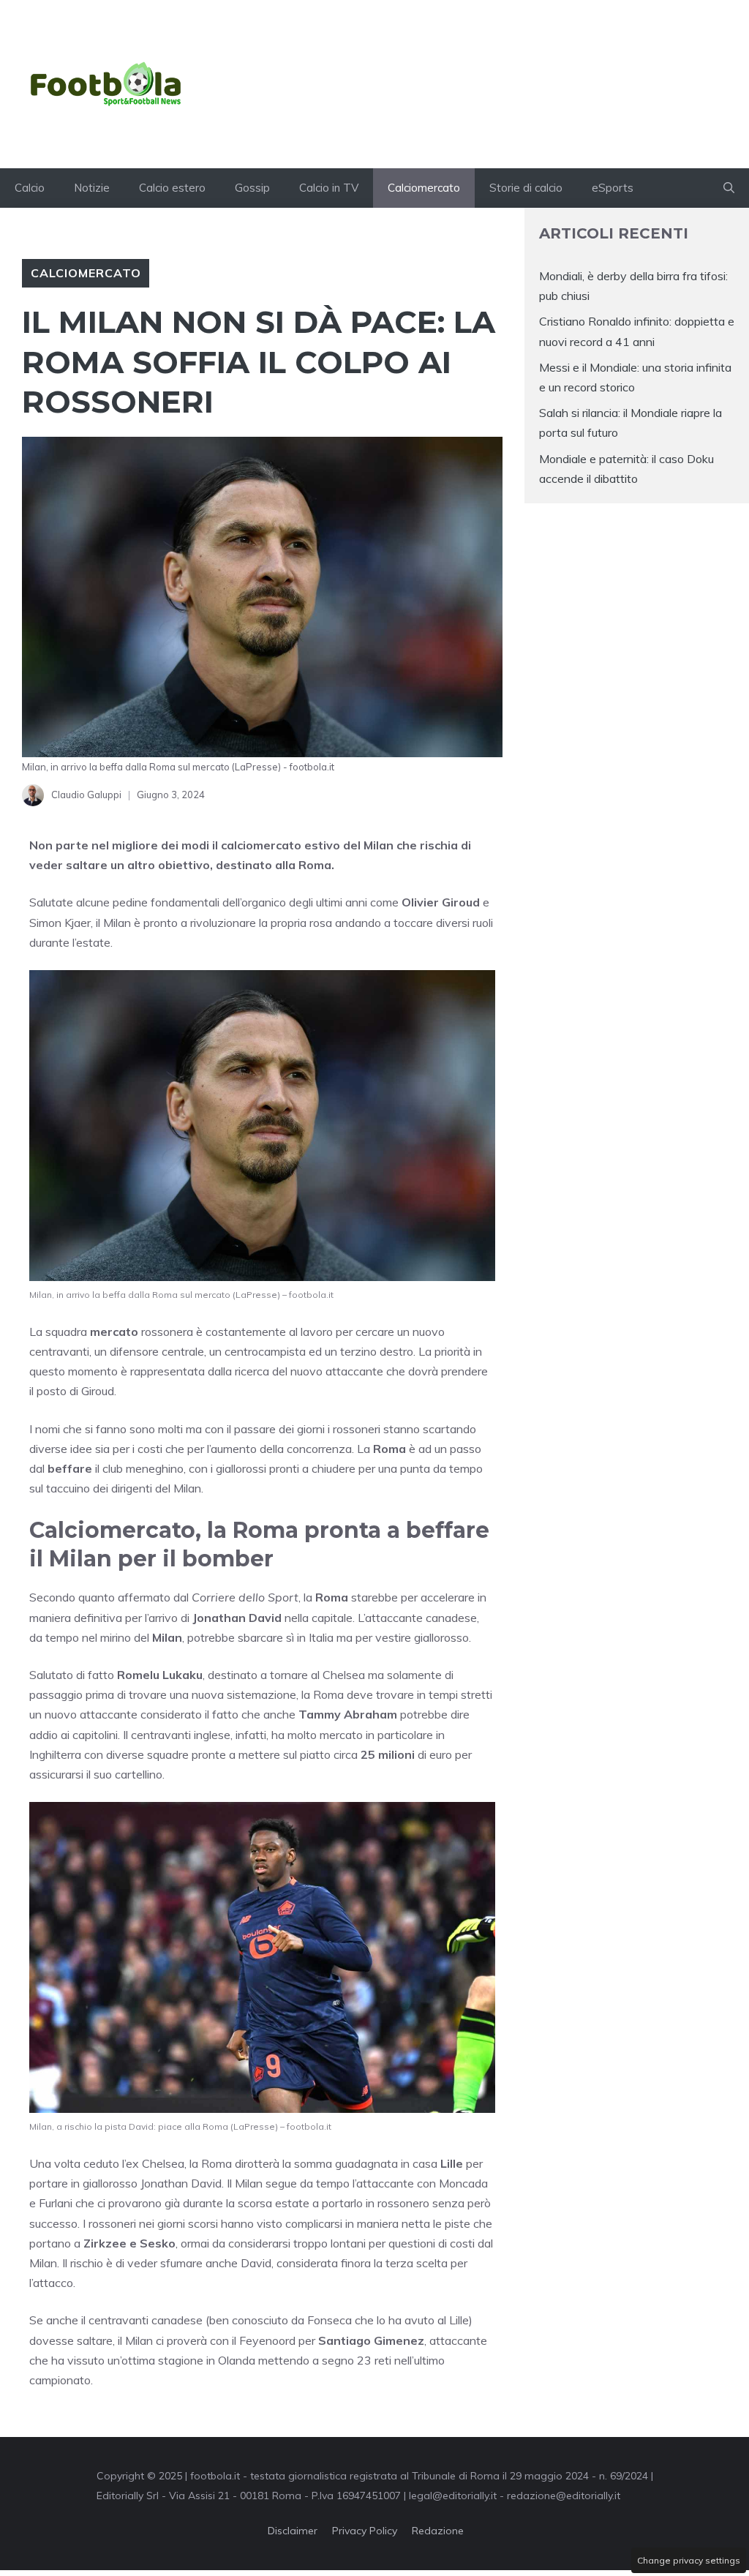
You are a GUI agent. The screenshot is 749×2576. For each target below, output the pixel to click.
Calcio (30, 188)
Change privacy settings (689, 2560)
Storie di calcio (526, 188)
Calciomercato (424, 188)
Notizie (92, 188)
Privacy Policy (365, 2531)
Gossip (252, 188)
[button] (729, 188)
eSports (613, 188)
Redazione (438, 2531)
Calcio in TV (329, 188)
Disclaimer (293, 2531)
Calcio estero (172, 188)
